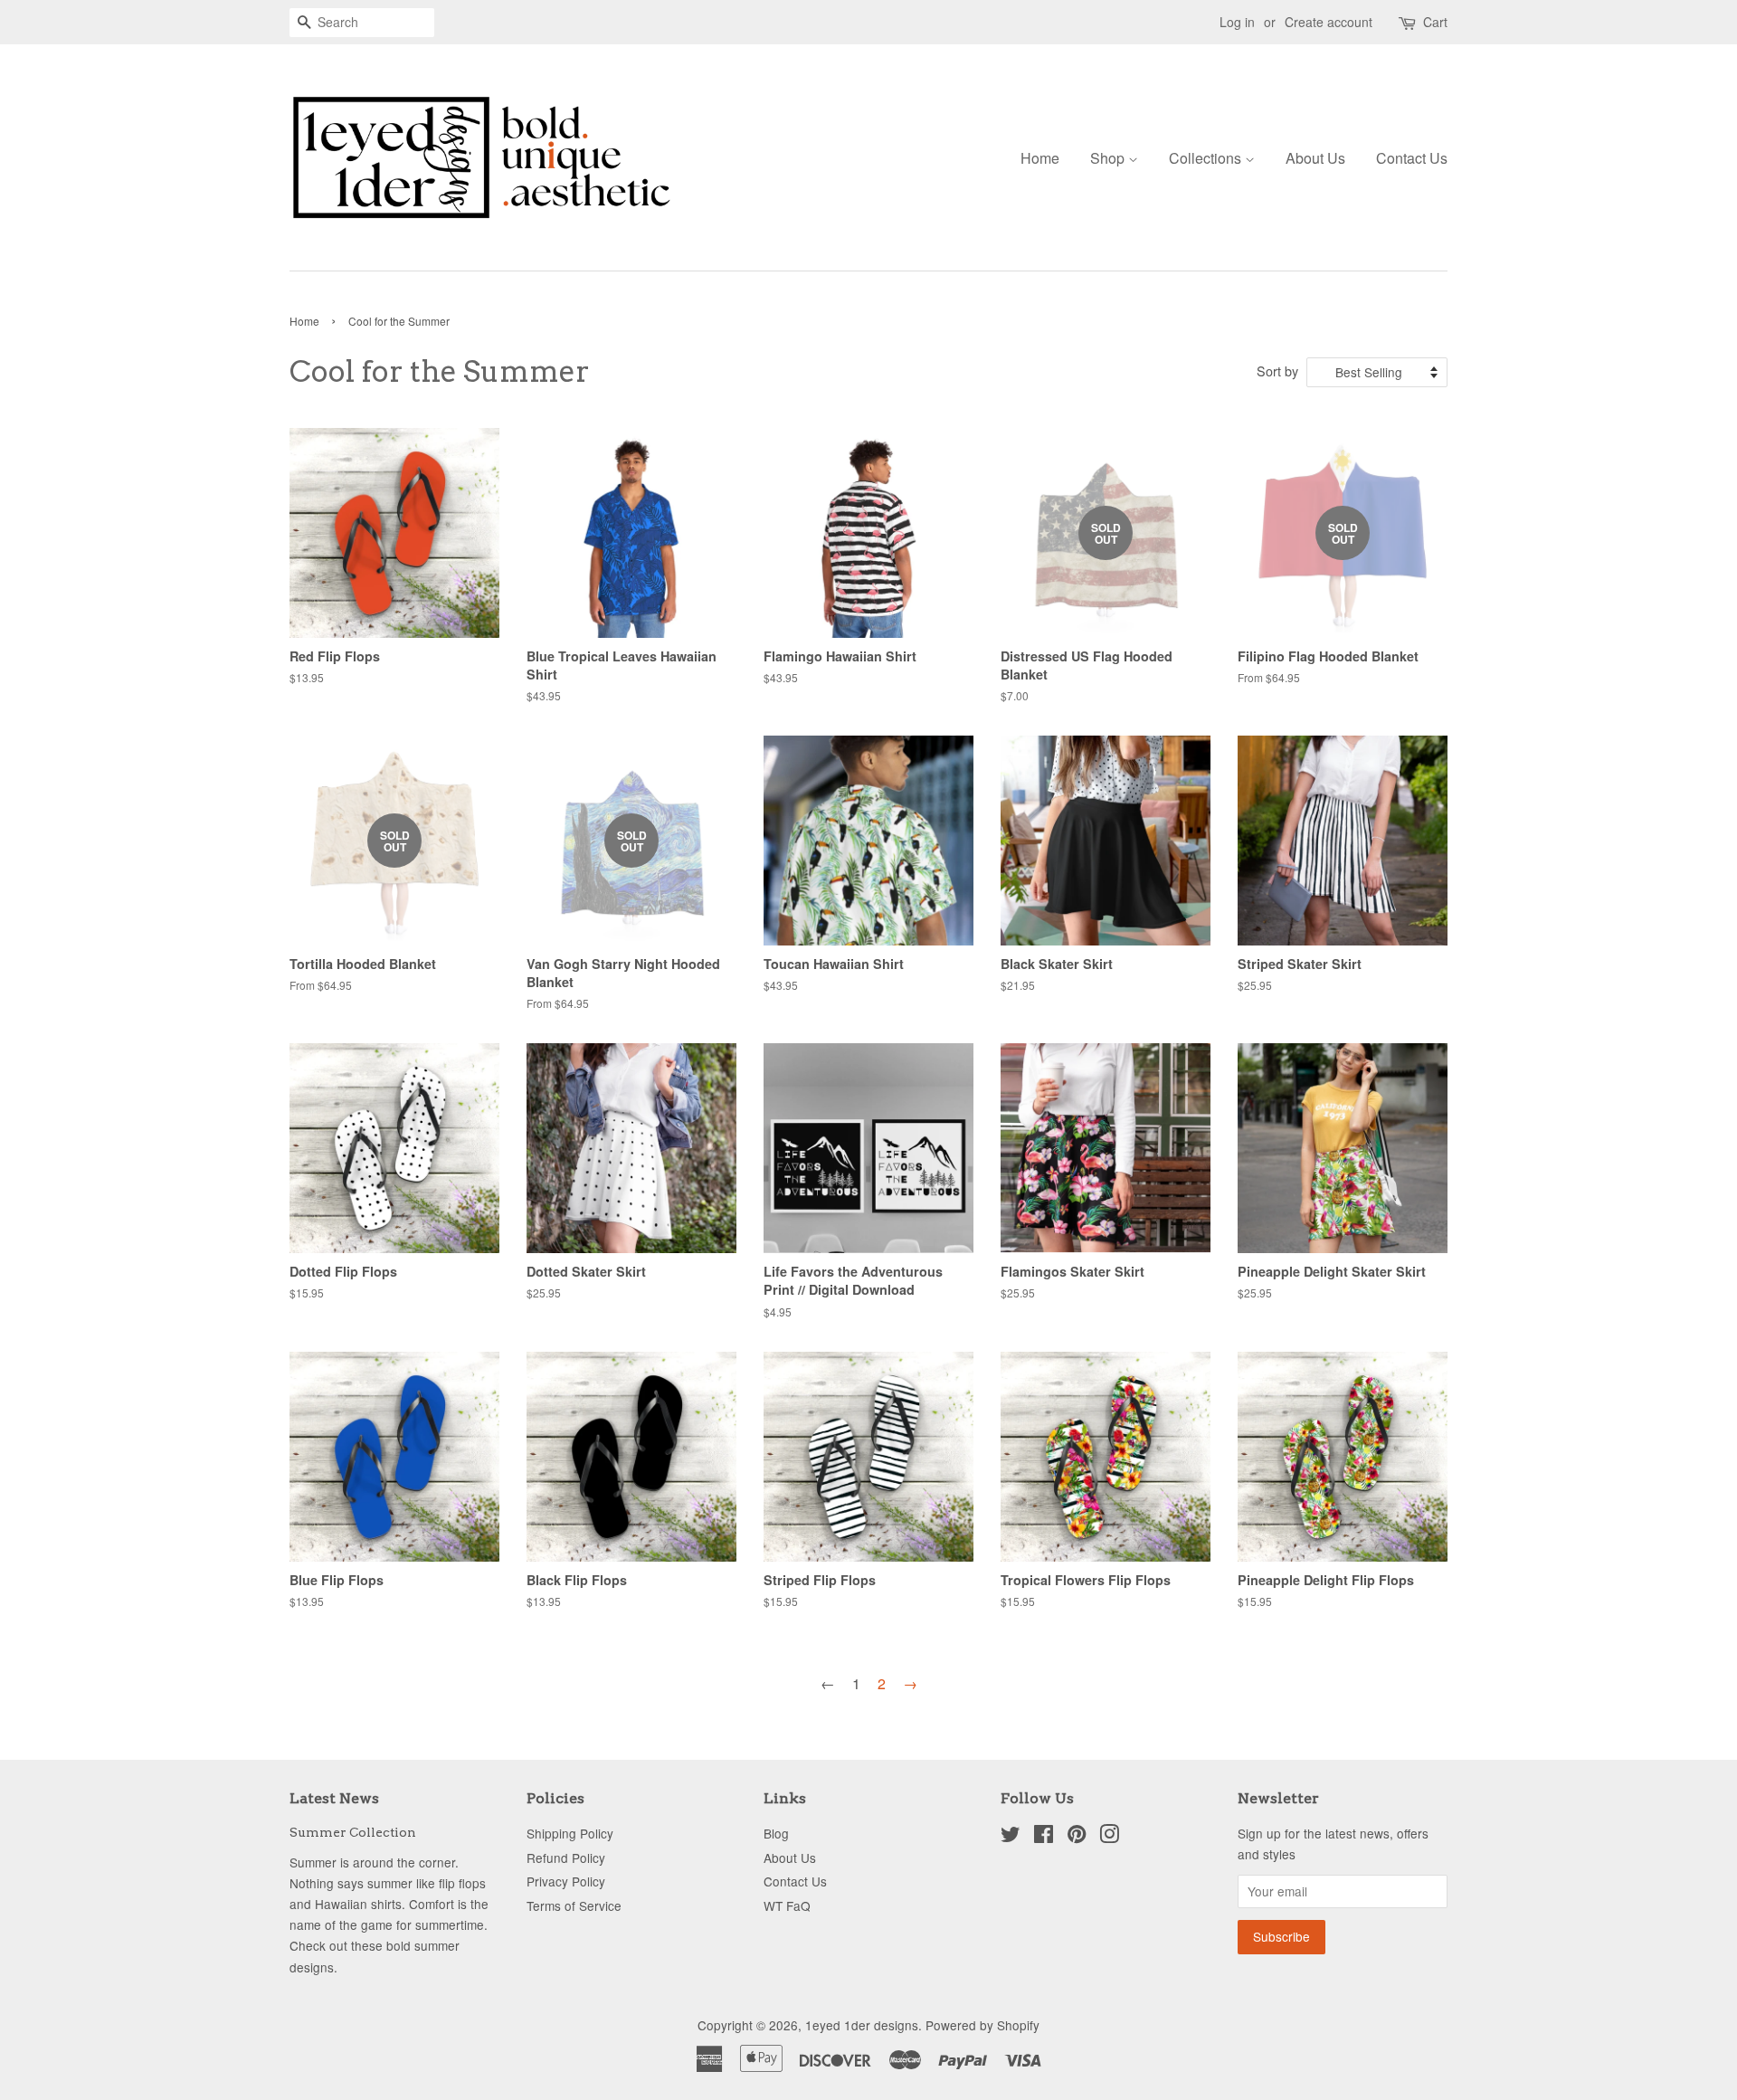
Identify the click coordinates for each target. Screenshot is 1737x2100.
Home (1040, 158)
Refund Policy (566, 1858)
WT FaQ (787, 1905)
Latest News (334, 1798)
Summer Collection (353, 1832)
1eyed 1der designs (862, 2025)
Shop (1109, 158)
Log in (1237, 22)
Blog (776, 1833)
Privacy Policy (566, 1881)
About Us (1315, 158)
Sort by (1277, 371)
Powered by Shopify (982, 2025)
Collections (1207, 158)
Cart (1435, 22)
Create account (1329, 22)
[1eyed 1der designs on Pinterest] (1077, 1837)
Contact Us (1412, 158)
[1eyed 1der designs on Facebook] (1044, 1837)
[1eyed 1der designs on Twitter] (1011, 1837)
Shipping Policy (570, 1833)
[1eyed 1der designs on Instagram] (1109, 1837)
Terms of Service (574, 1905)
